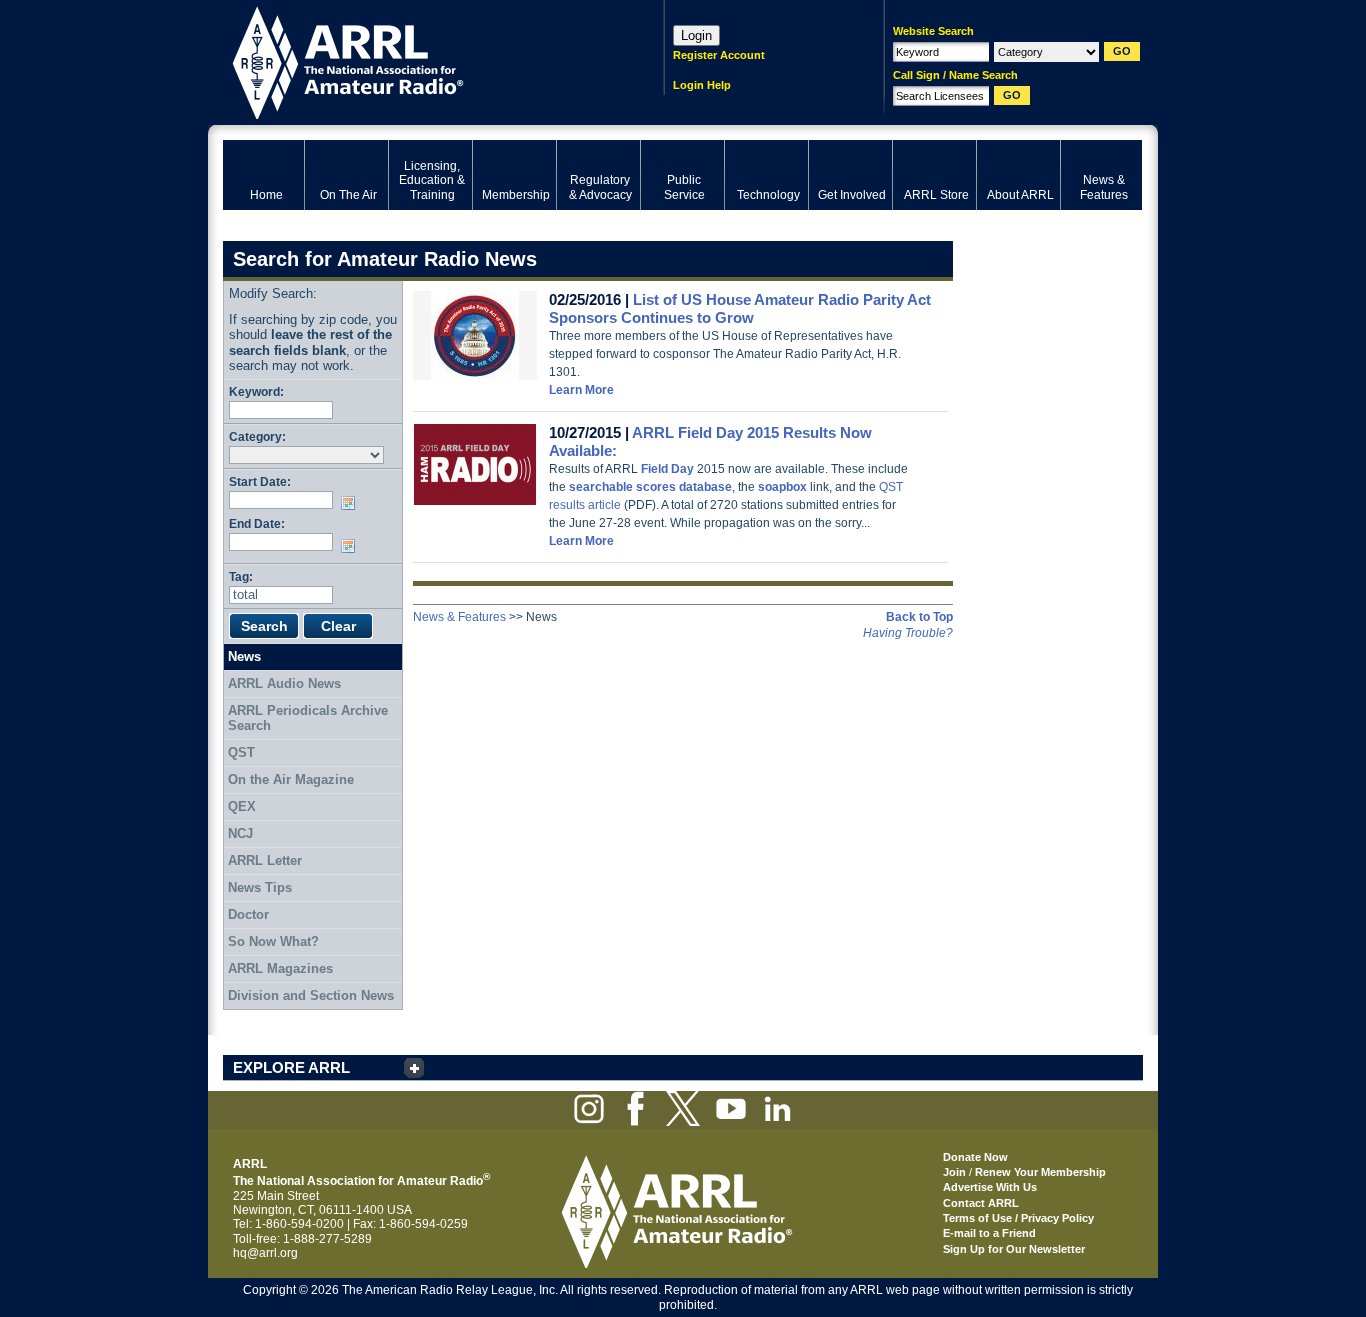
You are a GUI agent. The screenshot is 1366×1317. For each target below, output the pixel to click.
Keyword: (256, 391)
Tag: (241, 576)
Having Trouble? (908, 633)
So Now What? (273, 941)
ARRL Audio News (284, 683)
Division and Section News (311, 995)
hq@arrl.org (265, 1253)
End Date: (257, 523)
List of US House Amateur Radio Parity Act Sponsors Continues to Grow (740, 308)
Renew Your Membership (1040, 1172)
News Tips (260, 887)
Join (954, 1172)
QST (241, 752)
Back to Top (919, 617)
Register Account (719, 55)
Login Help (702, 85)
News (244, 656)
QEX (242, 806)
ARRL (417, 60)
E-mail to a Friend (989, 1233)
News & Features (459, 617)
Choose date (352, 503)
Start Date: (260, 481)
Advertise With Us (990, 1187)
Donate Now (975, 1157)
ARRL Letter (265, 860)
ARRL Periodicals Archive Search (308, 718)
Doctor (248, 914)
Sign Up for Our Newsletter (1014, 1249)
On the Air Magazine (291, 779)
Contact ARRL (981, 1203)
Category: (257, 436)
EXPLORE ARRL (291, 1067)
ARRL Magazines (280, 968)
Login (696, 35)
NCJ (240, 833)
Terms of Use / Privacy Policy (1018, 1218)
